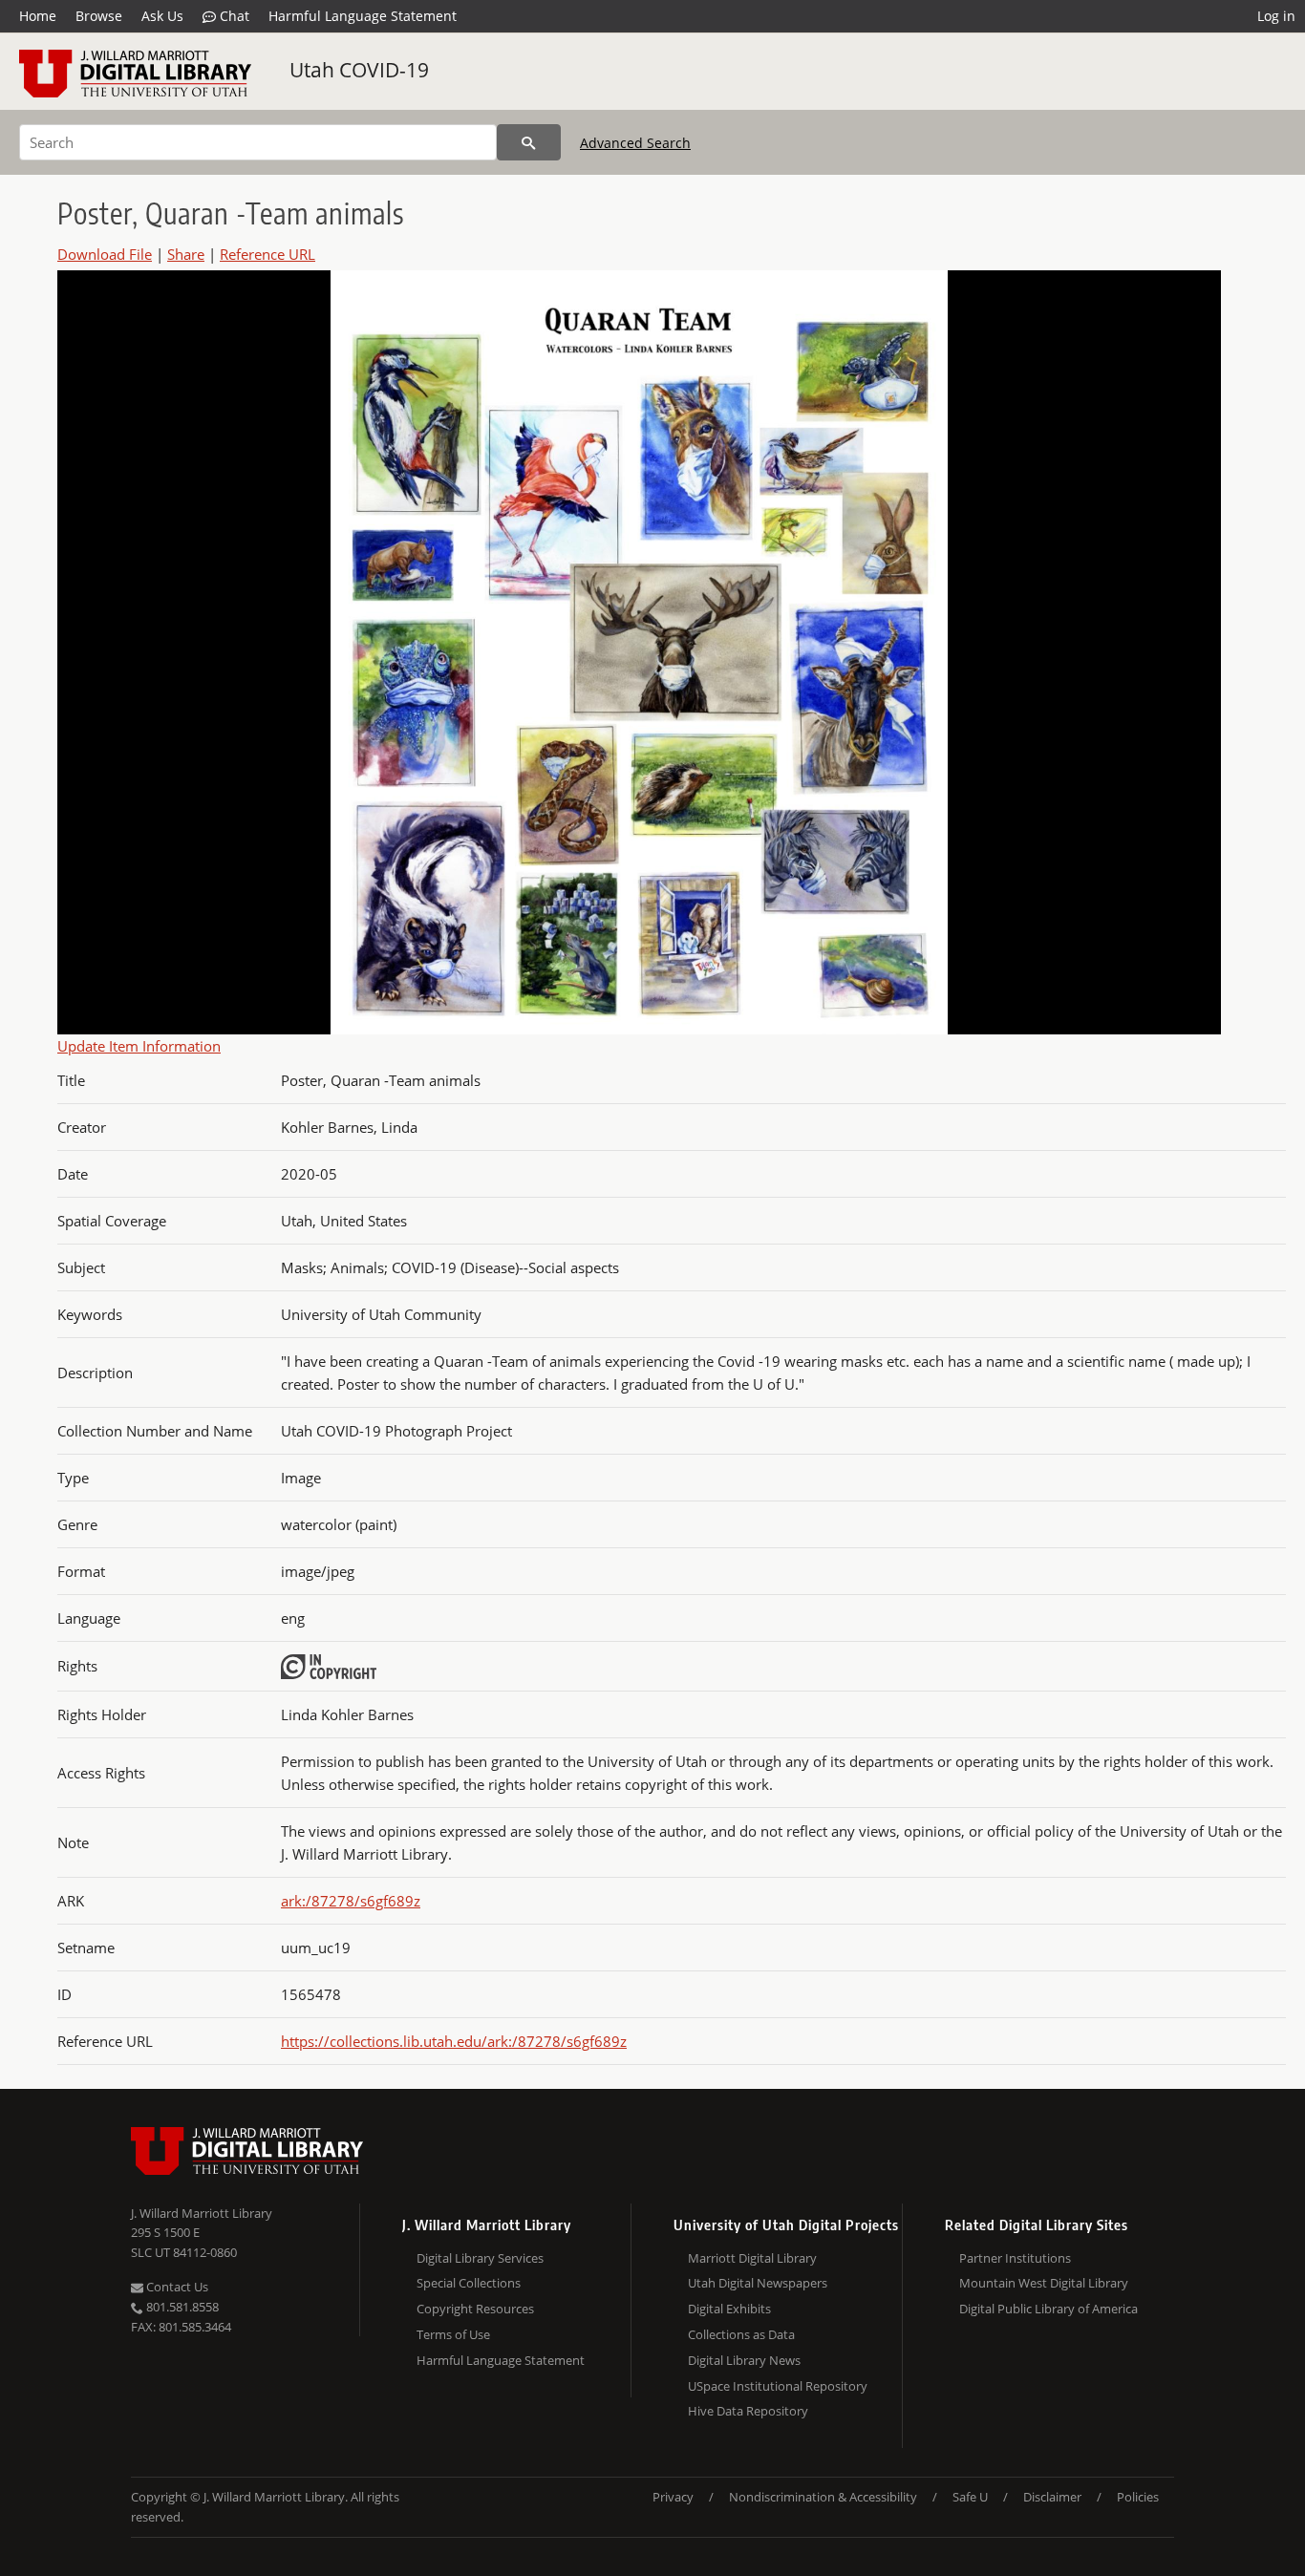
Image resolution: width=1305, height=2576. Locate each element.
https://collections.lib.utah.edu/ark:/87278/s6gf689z (454, 2041)
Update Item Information (139, 1046)
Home (38, 16)
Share (186, 254)
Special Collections (469, 2283)
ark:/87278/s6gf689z (351, 1901)
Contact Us (176, 2287)
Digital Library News (744, 2360)
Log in (1276, 16)
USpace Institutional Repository (778, 2386)
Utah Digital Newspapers (758, 2283)
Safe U (970, 2497)
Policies (1138, 2497)
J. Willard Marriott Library (202, 2213)
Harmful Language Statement (363, 16)
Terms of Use (453, 2334)
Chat (233, 16)
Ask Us (162, 16)
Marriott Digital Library (752, 2258)
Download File (105, 254)
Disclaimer (1052, 2497)
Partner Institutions (1015, 2258)
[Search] (529, 142)
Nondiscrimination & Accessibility (823, 2497)
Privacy (673, 2497)
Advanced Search (635, 143)
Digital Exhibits (729, 2309)
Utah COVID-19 (359, 70)
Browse (99, 16)
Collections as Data (741, 2334)
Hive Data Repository (748, 2411)
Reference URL (267, 254)
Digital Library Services (480, 2258)
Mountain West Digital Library (1044, 2283)
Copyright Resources (475, 2309)
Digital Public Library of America (1048, 2309)
